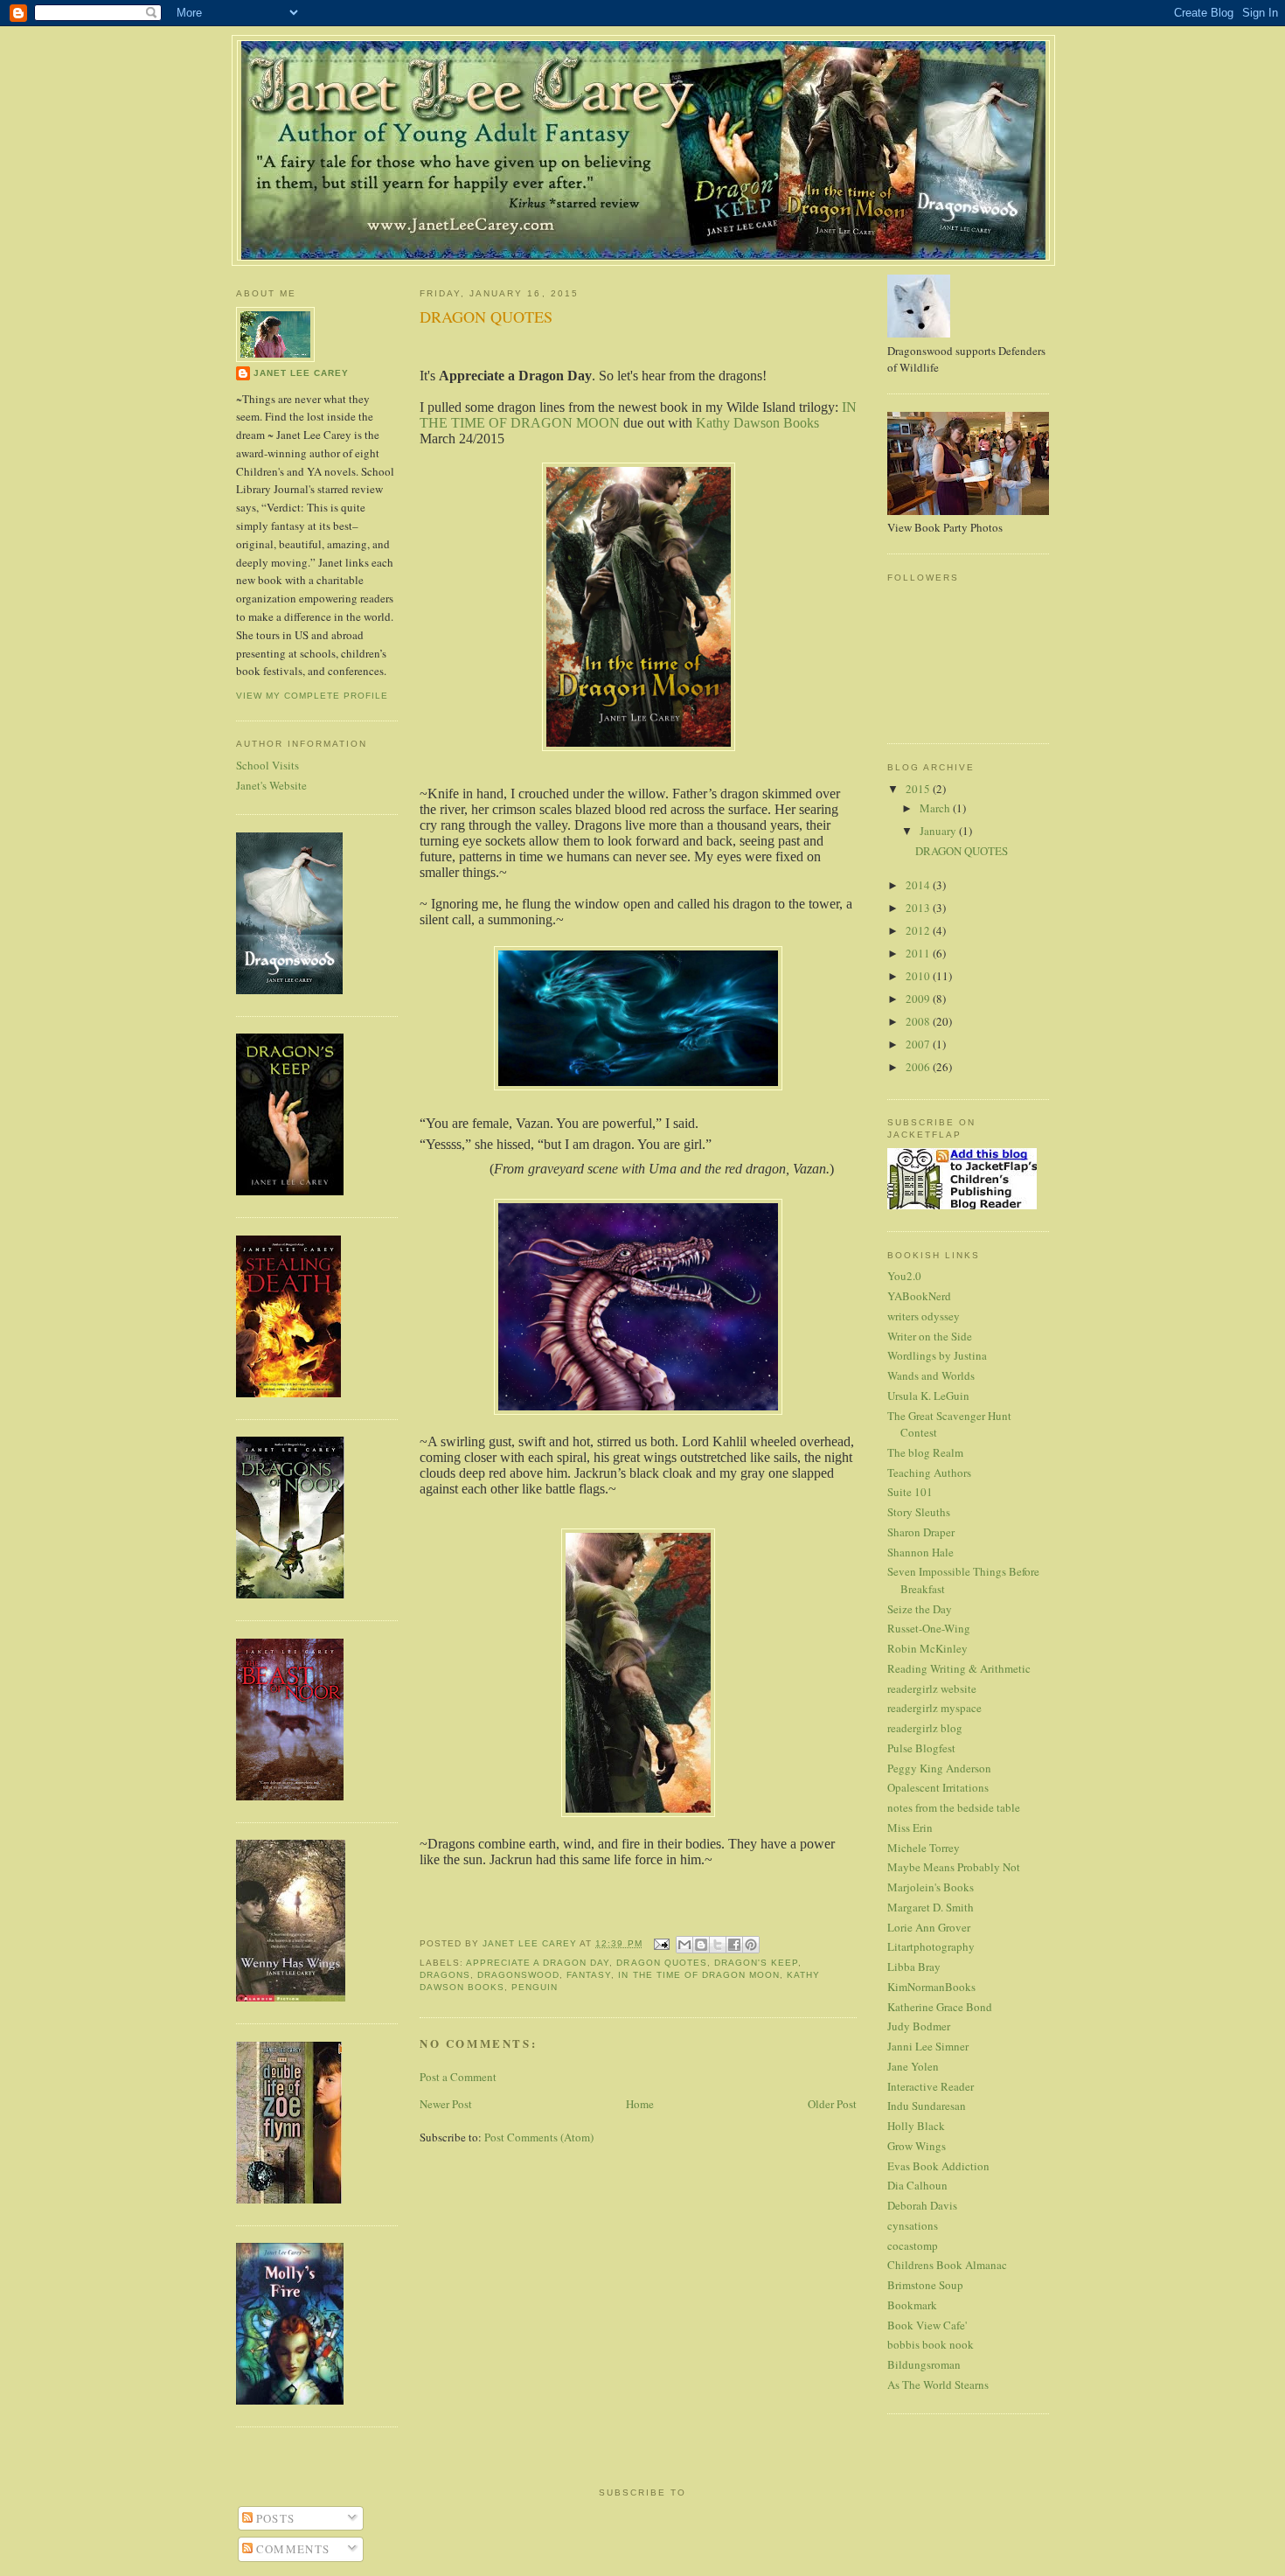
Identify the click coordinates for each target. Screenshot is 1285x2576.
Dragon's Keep (756, 1963)
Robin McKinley (927, 1648)
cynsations (913, 2225)
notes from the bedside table (954, 1807)
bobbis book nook (931, 2344)
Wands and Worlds (931, 1375)
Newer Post (446, 2104)
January (939, 831)
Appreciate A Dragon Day (538, 1963)
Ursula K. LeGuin (928, 1396)
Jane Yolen (913, 2066)
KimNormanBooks (931, 1987)
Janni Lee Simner (928, 2046)
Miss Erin (910, 1828)
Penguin (535, 1987)
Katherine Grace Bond (940, 2007)
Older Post (832, 2104)
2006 (919, 1067)
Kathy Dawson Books (756, 423)
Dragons (445, 1975)
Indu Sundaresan (927, 2106)
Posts (274, 2518)
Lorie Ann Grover (929, 1927)
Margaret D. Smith (931, 1907)
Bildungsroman (924, 2364)
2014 (919, 885)
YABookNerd (919, 1296)
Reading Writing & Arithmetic (959, 1668)
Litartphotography (931, 1946)
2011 (919, 953)
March (936, 808)
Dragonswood (518, 1975)
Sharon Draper (921, 1532)
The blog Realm (925, 1452)
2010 (919, 976)
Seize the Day (920, 1609)
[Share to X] (718, 1945)
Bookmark (912, 2305)
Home (640, 2104)
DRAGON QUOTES (962, 851)
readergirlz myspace (934, 1708)
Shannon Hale (920, 1552)
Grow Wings (917, 2146)
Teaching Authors (929, 1472)
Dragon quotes (661, 1963)
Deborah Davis (922, 2205)
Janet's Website (271, 785)
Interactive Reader (931, 2086)
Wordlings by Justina (937, 1355)
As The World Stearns (938, 2385)
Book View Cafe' (927, 2325)
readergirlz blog (925, 1728)
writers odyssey (924, 1316)
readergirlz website (932, 1688)
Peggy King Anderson (939, 1768)
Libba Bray (914, 1967)
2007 (919, 1044)
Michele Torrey (924, 1848)
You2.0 (904, 1276)
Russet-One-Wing (929, 1628)
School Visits (267, 765)
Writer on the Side (930, 1336)
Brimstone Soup (925, 2285)
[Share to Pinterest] (751, 1945)
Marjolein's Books (931, 1887)
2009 (919, 999)
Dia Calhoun (917, 2185)
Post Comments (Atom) (539, 2137)
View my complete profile (312, 696)
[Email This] (684, 1945)
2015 (919, 789)
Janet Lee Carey (301, 373)
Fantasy (589, 1975)
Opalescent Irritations (938, 1787)
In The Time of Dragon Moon (698, 1975)
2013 (919, 908)
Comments (292, 2549)
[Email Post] (661, 1943)
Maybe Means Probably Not (954, 1867)
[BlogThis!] (701, 1945)
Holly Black (916, 2126)
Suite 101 (910, 1492)
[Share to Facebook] (734, 1945)
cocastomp (913, 2245)
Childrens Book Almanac (947, 2265)
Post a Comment (458, 2077)
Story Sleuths (919, 1512)
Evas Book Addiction (938, 2166)
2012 (919, 930)
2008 (919, 1021)
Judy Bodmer (919, 2026)
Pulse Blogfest (921, 1748)
